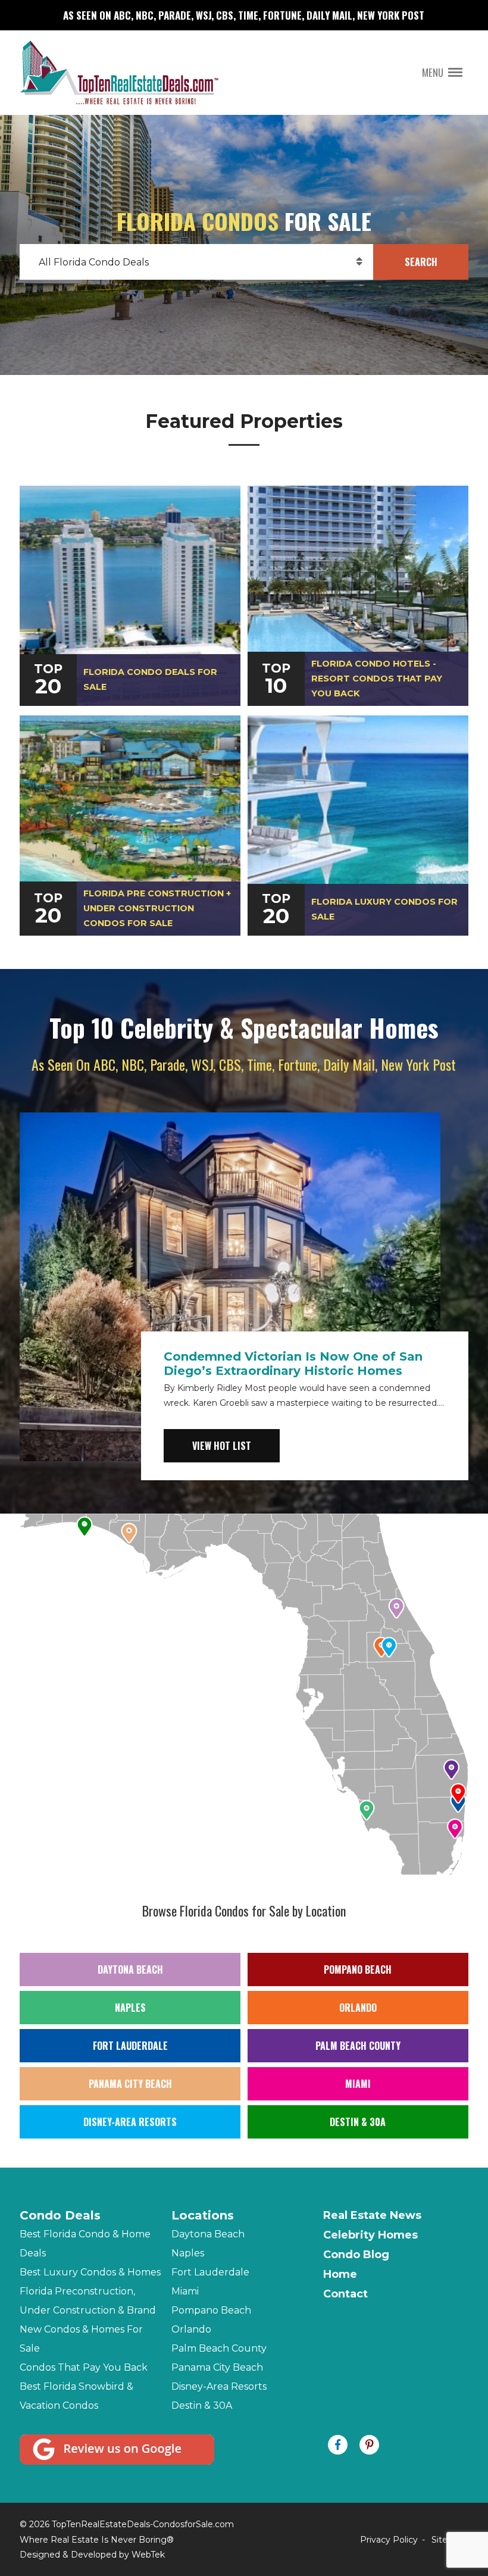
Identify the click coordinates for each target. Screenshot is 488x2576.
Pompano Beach (358, 1969)
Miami (358, 2084)
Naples (130, 2008)
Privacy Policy (389, 2540)
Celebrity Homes (370, 2235)
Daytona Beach (130, 1969)
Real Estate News (372, 2215)
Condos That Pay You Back (84, 2367)
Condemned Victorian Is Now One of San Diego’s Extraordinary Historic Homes (293, 1364)
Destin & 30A (358, 2122)
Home (340, 2274)
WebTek (148, 2555)
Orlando (358, 2008)
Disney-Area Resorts (130, 2122)
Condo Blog (356, 2255)
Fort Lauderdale (130, 2046)
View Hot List (222, 1446)
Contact (345, 2294)
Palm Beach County (358, 2046)
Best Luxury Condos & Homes (90, 2272)
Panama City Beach (130, 2084)
